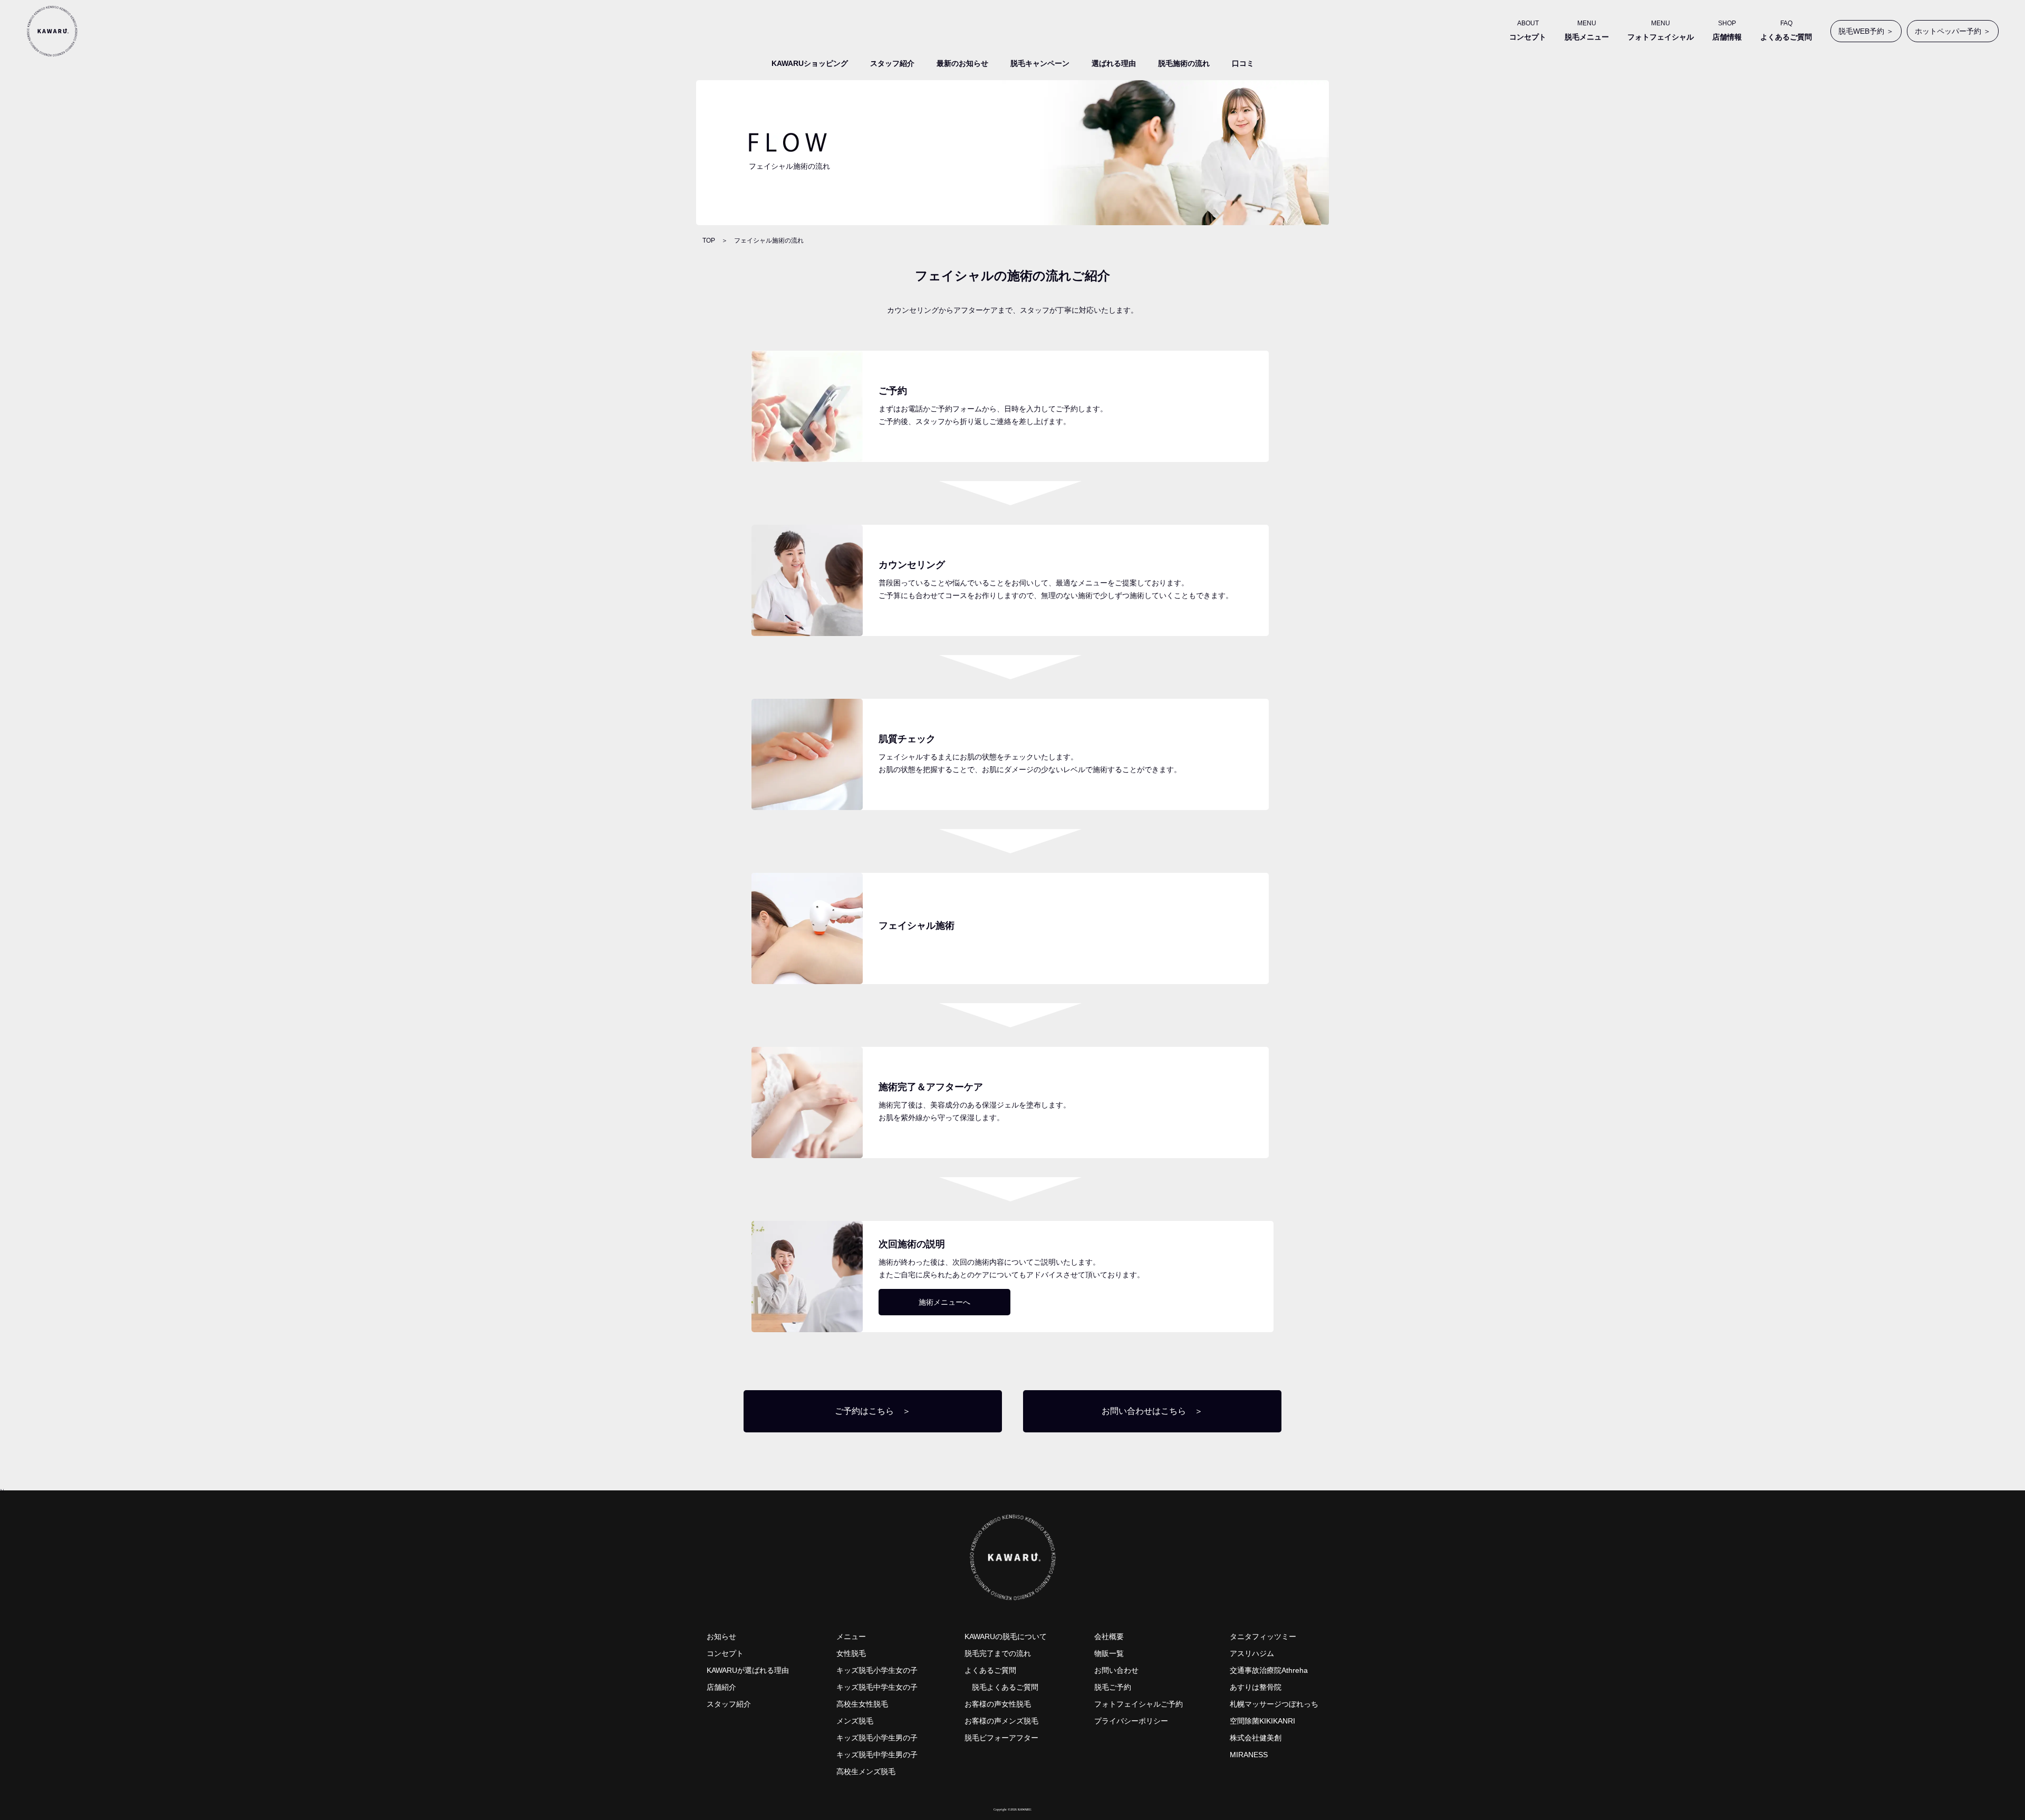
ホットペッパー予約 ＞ (1953, 31)
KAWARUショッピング (810, 63)
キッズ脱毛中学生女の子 (877, 1687)
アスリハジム (1252, 1653)
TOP (709, 240)
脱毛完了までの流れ (998, 1653)
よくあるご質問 (990, 1670)
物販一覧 (1109, 1653)
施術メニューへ (944, 1302)
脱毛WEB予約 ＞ (1866, 31)
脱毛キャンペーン (1040, 63)
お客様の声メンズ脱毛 (1001, 1721)
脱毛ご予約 (1113, 1687)
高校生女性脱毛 (862, 1704)
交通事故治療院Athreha (1269, 1670)
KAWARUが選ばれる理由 (748, 1670)
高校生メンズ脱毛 (866, 1771)
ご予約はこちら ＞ (873, 1411)
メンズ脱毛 (855, 1721)
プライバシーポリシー (1131, 1721)
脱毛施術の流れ (1184, 63)
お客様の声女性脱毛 (998, 1704)
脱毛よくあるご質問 (1005, 1687)
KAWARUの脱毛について (1006, 1636)
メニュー (851, 1636)
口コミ (1243, 63)
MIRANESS (1249, 1755)
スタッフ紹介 (892, 63)
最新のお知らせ (962, 63)
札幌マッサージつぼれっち (1274, 1704)
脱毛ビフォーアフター (1001, 1738)
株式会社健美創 (1256, 1738)
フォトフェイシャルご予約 (1139, 1704)
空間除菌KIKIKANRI (1262, 1721)
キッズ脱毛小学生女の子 (877, 1670)
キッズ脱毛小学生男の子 (877, 1738)
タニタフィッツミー (1263, 1636)
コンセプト (725, 1653)
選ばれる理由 (1114, 63)
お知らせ (721, 1636)
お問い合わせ (1116, 1670)
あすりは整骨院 (1256, 1687)
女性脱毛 (851, 1653)
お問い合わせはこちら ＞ (1152, 1411)
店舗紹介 (721, 1687)
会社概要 (1109, 1636)
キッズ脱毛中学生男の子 (877, 1755)
